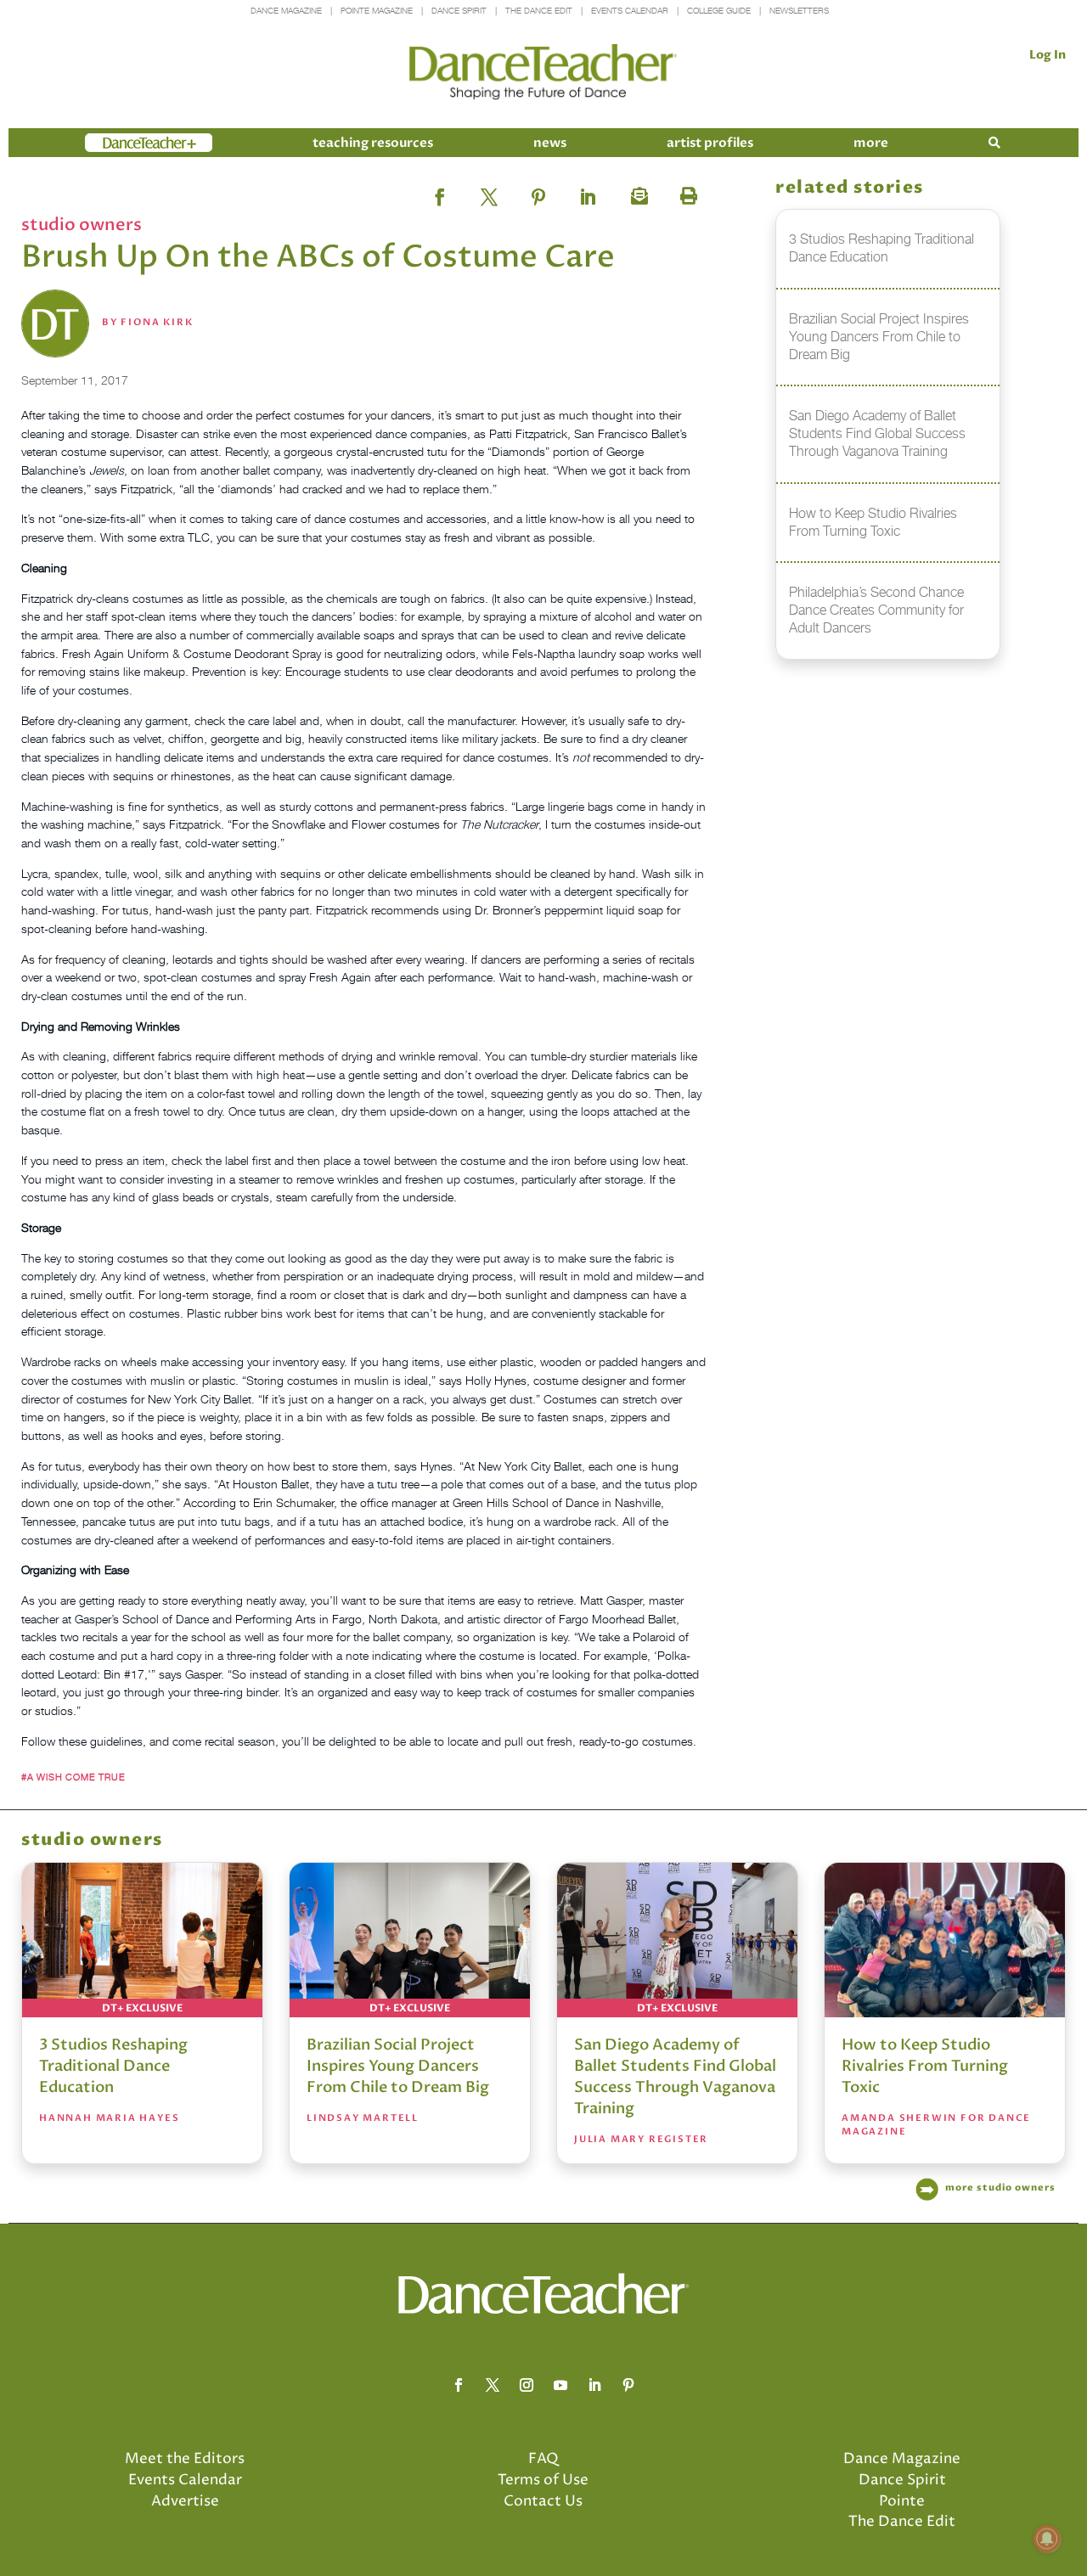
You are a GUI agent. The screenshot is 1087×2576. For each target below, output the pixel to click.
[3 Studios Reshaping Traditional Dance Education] (142, 1940)
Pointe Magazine (377, 11)
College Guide (719, 11)
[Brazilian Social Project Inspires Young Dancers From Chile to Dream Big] (410, 1940)
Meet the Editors (185, 2459)
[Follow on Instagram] (527, 2385)
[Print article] (686, 192)
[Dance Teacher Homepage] (543, 73)
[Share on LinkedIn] (588, 192)
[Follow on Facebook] (459, 2385)
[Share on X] (489, 192)
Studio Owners (82, 225)
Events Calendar (630, 11)
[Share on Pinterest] (538, 192)
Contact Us (543, 2501)
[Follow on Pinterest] (628, 2385)
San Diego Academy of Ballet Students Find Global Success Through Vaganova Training (675, 2077)
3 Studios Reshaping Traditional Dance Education (113, 2066)
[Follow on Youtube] (560, 2385)
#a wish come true (73, 1777)
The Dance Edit (539, 11)
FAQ (543, 2459)
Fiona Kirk (157, 322)
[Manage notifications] (1047, 2539)
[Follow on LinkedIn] (594, 2385)
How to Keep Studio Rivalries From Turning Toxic (925, 2066)
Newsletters (799, 11)
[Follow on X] (493, 2385)
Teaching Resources (373, 143)
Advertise (185, 2501)
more (871, 143)
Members (115, 143)
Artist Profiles (710, 143)
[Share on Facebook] (440, 192)
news (550, 143)
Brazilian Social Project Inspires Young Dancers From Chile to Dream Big (398, 2066)
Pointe (902, 2501)
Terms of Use (543, 2480)
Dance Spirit (459, 11)
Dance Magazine (286, 11)
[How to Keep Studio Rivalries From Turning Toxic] (945, 1940)
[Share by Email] (637, 192)
